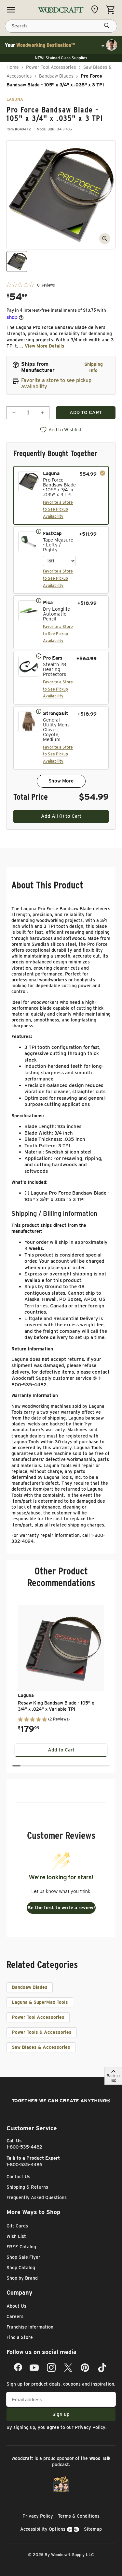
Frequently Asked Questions (37, 2197)
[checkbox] (61, 496)
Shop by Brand (22, 2278)
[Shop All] (11, 10)
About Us (16, 2306)
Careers (15, 2316)
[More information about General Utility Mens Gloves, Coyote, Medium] (39, 711)
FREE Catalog (21, 2247)
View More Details (45, 346)
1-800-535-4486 (24, 2165)
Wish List (16, 2236)
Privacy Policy (90, 2427)
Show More (61, 781)
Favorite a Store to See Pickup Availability (58, 509)
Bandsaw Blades (56, 76)
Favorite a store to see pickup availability (56, 383)
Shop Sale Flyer (23, 2257)
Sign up (61, 2414)
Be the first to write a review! (61, 1908)
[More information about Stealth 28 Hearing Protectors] (39, 656)
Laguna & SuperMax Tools (40, 2002)
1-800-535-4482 (24, 2147)
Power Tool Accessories (51, 67)
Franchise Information (30, 2327)
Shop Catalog (21, 2268)
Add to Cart (61, 1750)
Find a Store (20, 2337)
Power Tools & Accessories (42, 2032)
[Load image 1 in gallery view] (17, 261)
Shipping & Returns (27, 2187)
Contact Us (18, 2177)
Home (13, 67)
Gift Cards (17, 2226)
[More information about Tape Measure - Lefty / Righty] (39, 531)
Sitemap (93, 2529)
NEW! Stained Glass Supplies (61, 58)
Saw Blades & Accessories (41, 2047)
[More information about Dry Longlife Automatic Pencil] (39, 600)
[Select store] (96, 9)
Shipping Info (94, 367)
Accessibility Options (43, 2529)
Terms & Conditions (79, 2516)
